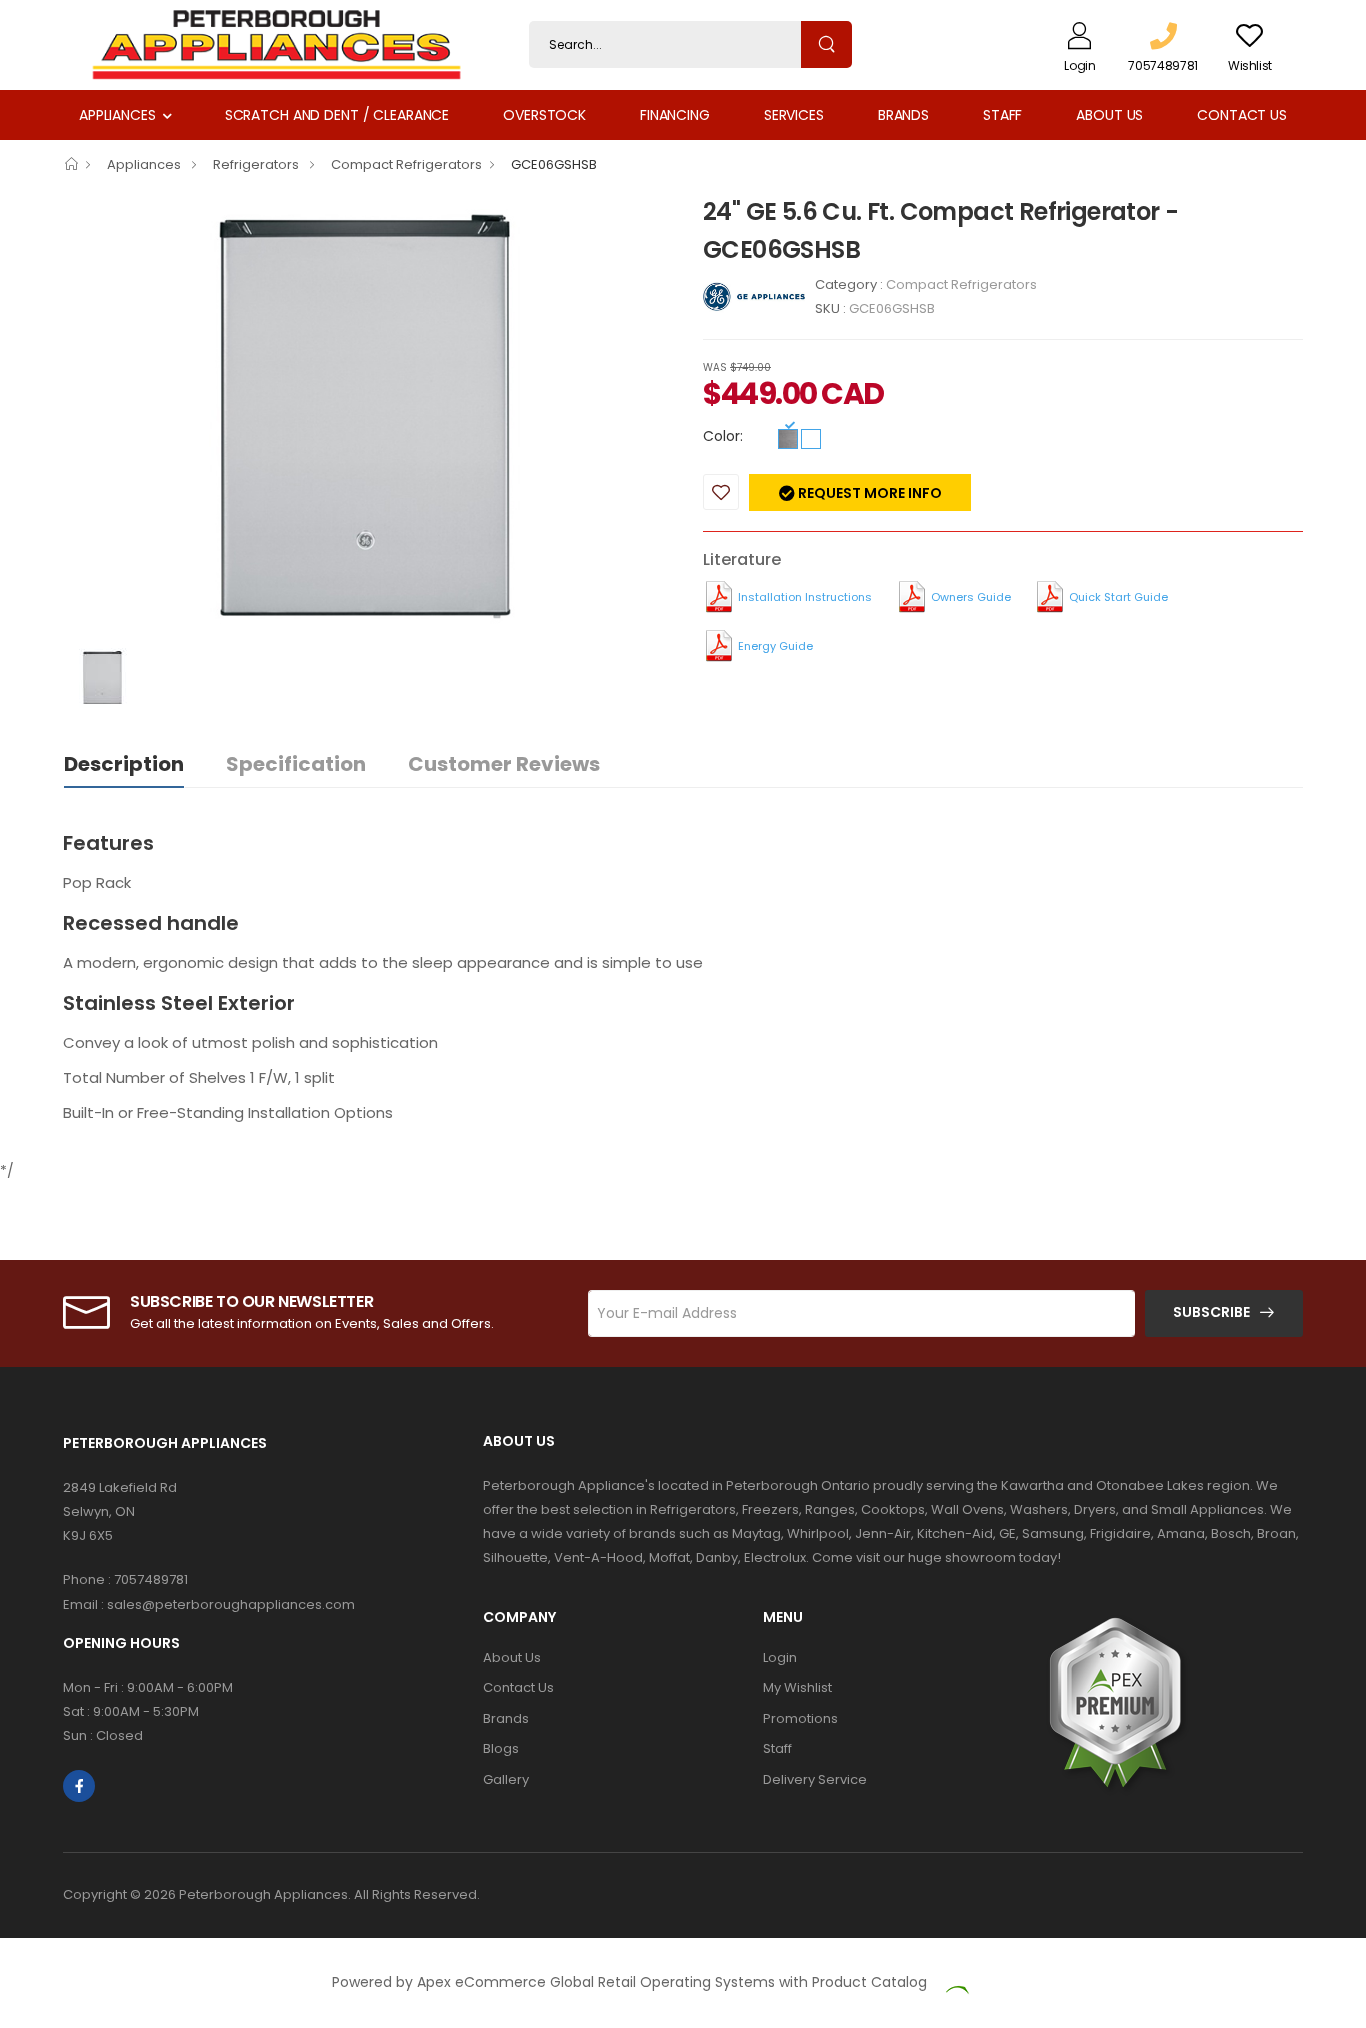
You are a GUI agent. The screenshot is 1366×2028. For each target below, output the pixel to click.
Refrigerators (257, 164)
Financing (675, 115)
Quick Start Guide (1118, 597)
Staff (1002, 115)
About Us (1109, 115)
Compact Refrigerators (406, 164)
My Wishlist (797, 1687)
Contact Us (1242, 115)
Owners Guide (971, 597)
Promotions (800, 1718)
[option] (368, 420)
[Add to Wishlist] (721, 492)
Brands (903, 115)
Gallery (506, 1779)
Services (794, 115)
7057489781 (151, 1579)
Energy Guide (775, 646)
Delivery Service (815, 1779)
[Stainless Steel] (788, 439)
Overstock (544, 115)
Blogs (501, 1748)
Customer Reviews (504, 764)
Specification (296, 764)
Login (780, 1657)
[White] (811, 439)
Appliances (117, 115)
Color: (723, 436)
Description (124, 764)
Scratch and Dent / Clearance (337, 115)
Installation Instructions (805, 597)
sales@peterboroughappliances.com (231, 1604)
